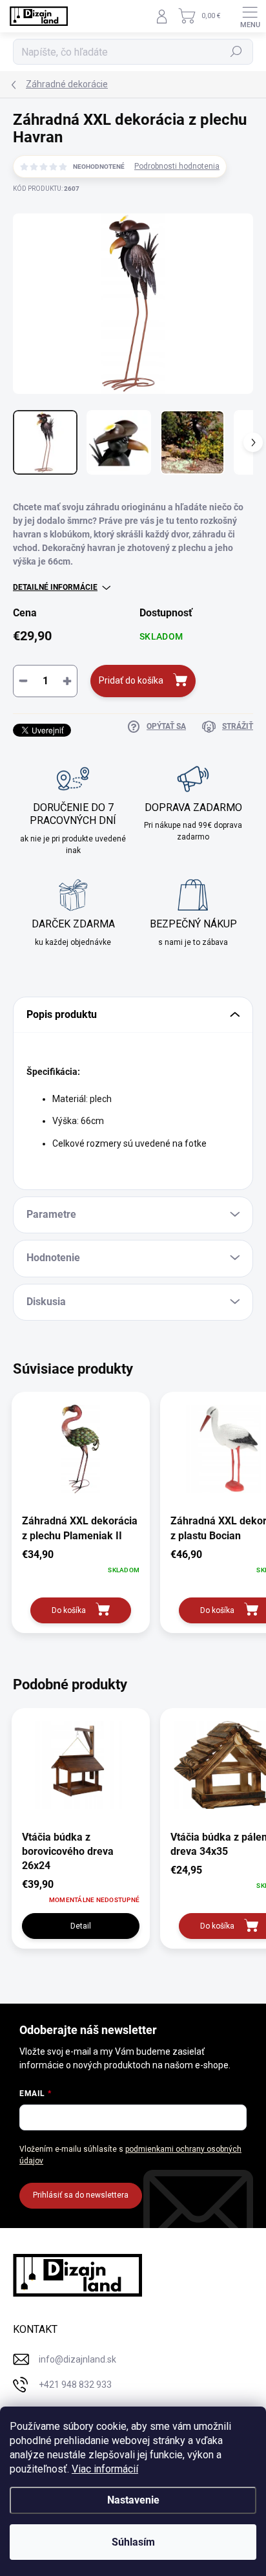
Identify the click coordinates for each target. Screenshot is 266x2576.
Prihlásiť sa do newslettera (81, 2195)
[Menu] (250, 16)
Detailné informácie (55, 587)
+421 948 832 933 (75, 2385)
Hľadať (237, 52)
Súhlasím (133, 2542)
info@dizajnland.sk (77, 2359)
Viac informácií (105, 2469)
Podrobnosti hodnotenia (177, 166)
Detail (81, 1926)
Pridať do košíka (131, 680)
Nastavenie (133, 2500)
